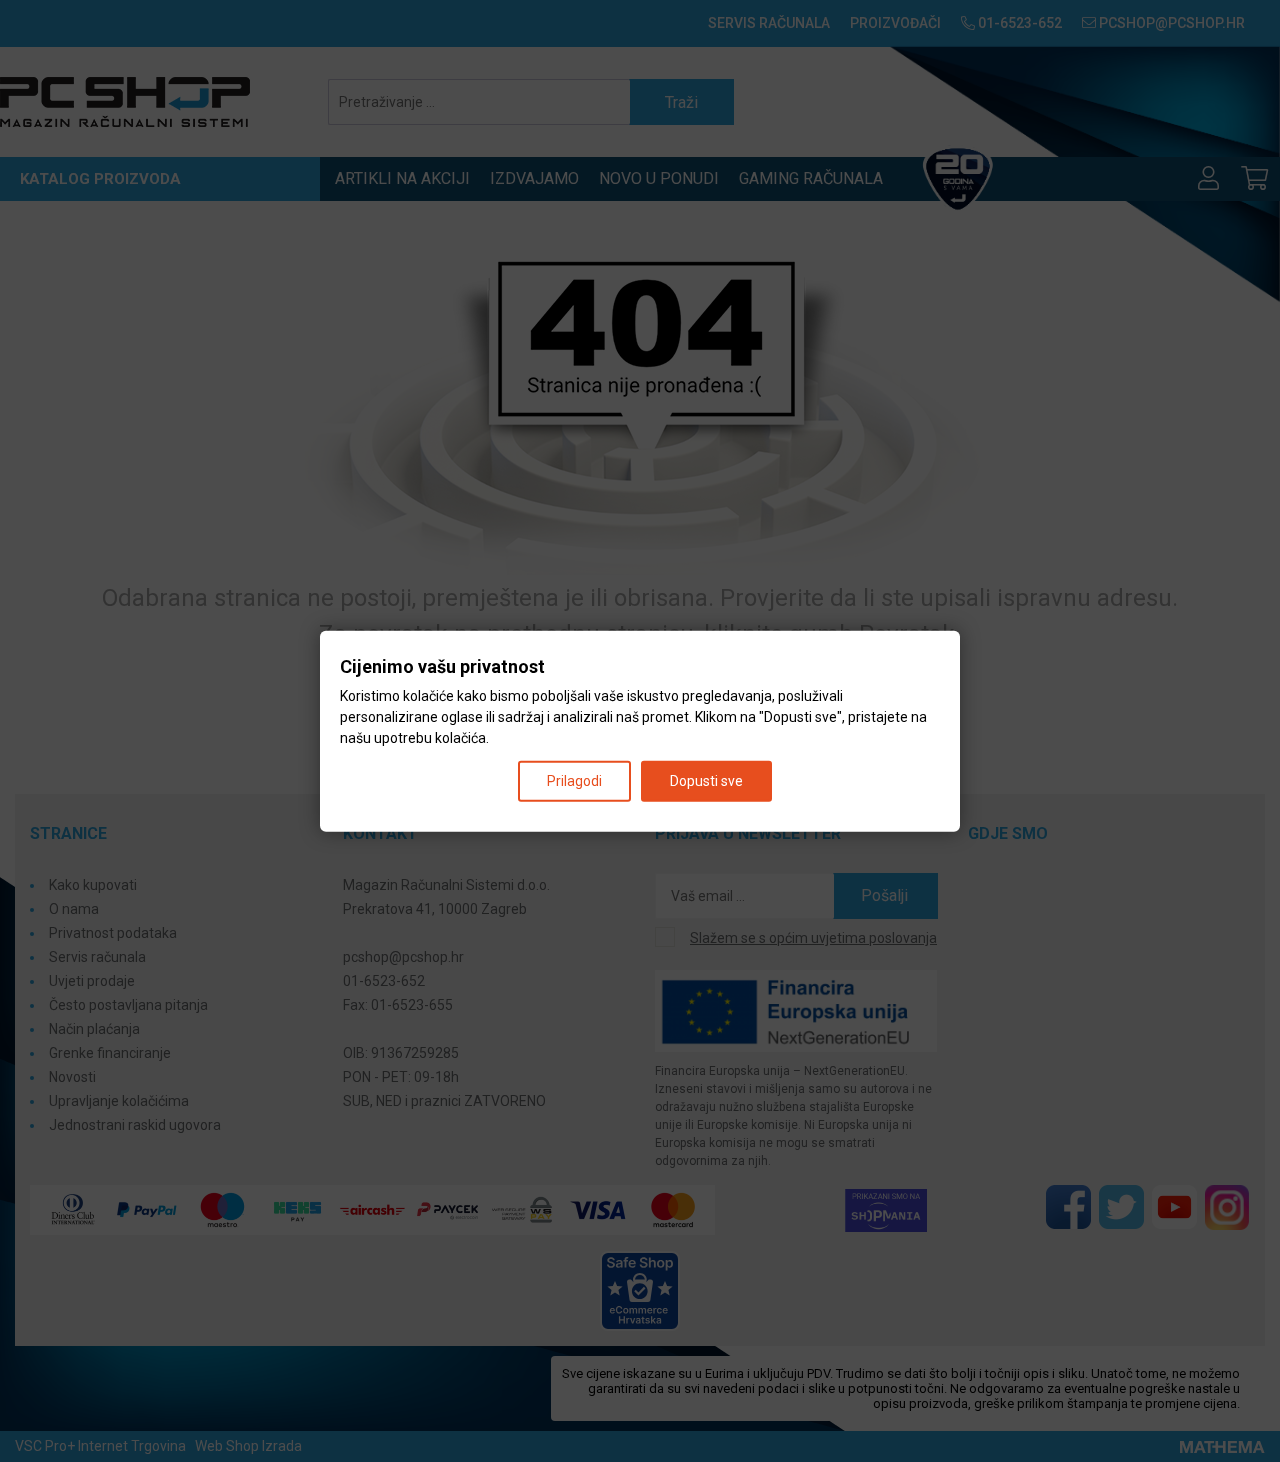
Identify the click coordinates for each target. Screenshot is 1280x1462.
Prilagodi (574, 780)
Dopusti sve (706, 780)
